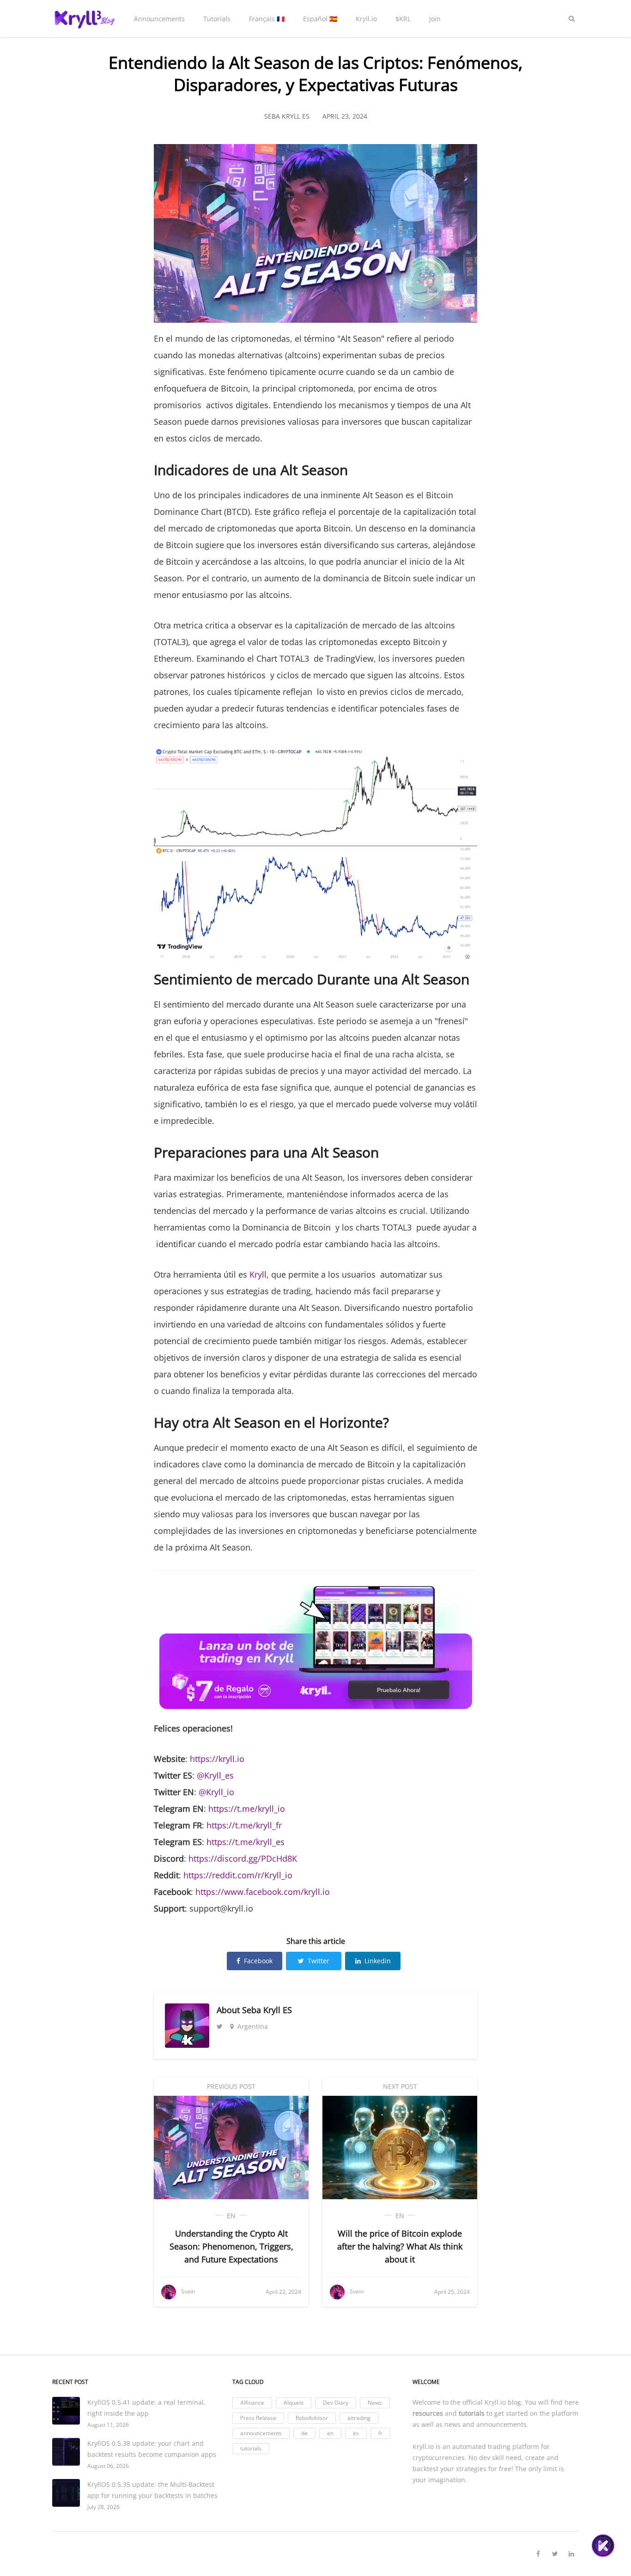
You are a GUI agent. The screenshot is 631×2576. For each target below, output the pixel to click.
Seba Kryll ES (267, 2010)
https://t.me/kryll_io (247, 1809)
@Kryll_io (216, 1792)
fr (380, 2433)
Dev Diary (336, 2403)
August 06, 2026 (108, 2466)
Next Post (400, 2086)
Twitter (319, 1961)
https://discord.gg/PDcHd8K (243, 1858)
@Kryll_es (215, 1775)
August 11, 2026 (108, 2425)
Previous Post (231, 2086)
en (231, 2216)
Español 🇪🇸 (320, 19)
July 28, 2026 (103, 2507)
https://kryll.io (217, 1759)
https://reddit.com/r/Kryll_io (238, 1875)
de (304, 2433)
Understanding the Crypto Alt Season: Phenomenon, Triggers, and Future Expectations (231, 2246)
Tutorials (217, 19)
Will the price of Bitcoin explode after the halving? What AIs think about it (400, 2246)
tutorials (251, 2448)
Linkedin (378, 1961)
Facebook (258, 1961)
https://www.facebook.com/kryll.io (263, 1892)
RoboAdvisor (312, 2418)
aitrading (359, 2418)
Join (435, 19)
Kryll (258, 1274)
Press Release (258, 2418)
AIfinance (252, 2403)
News (375, 2403)
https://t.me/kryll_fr (244, 1825)
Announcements (159, 19)
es (356, 2433)
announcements (261, 2433)
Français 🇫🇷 (267, 19)
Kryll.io (366, 19)
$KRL (403, 19)
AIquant (294, 2403)
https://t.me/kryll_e (243, 1842)
